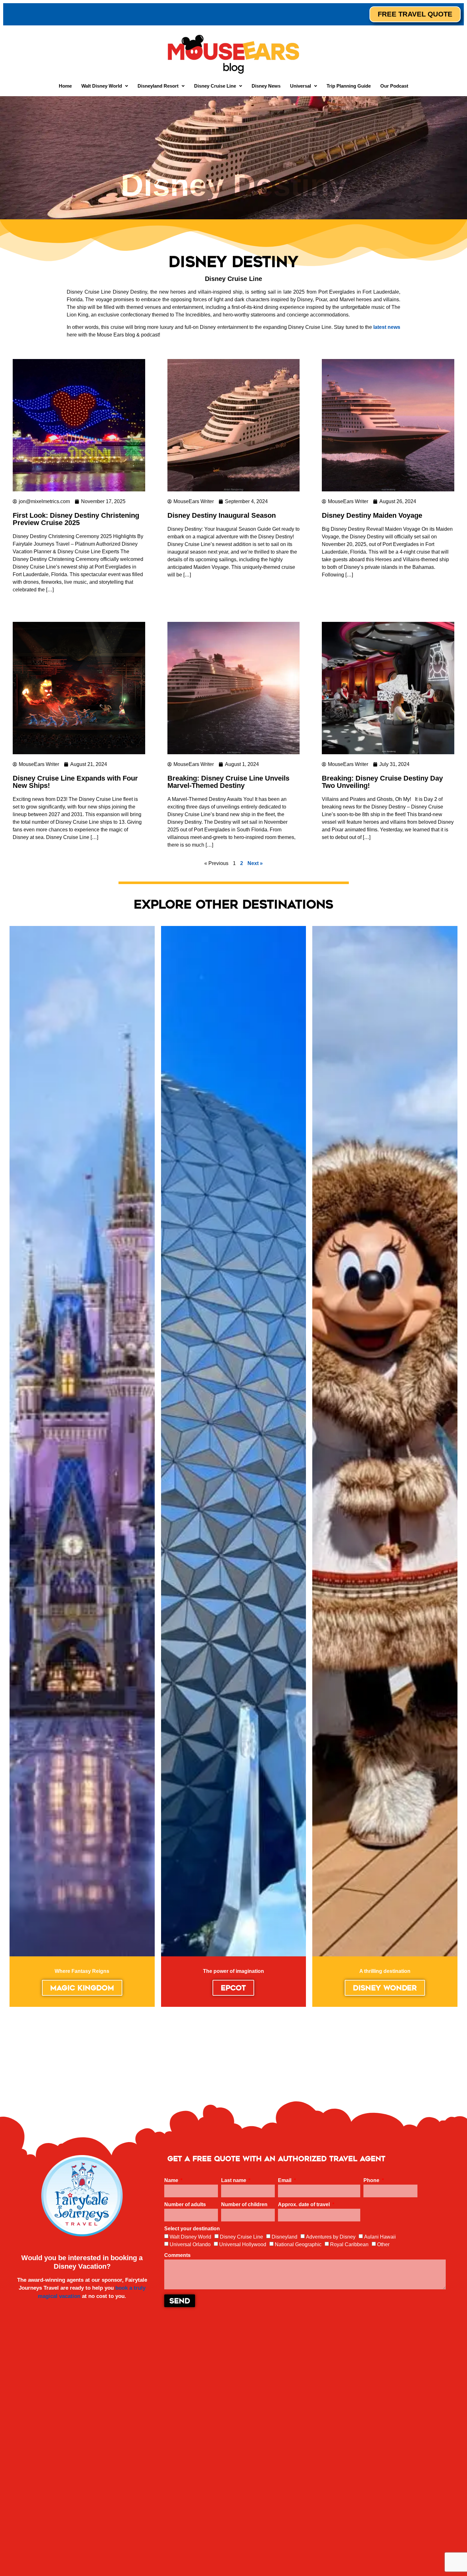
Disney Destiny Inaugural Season (222, 515)
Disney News (266, 86)
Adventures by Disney (331, 2237)
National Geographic (298, 2244)
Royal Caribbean (349, 2244)
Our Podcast (394, 86)
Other (383, 2244)
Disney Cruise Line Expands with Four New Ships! (75, 782)
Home (65, 86)
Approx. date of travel (305, 2205)
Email (285, 2180)
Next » (255, 863)
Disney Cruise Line (241, 2237)
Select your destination (192, 2229)
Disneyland (284, 2237)
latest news (387, 327)
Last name (234, 2180)
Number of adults (185, 2205)
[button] (105, 86)
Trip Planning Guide (349, 86)
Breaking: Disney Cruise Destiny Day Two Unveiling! (382, 782)
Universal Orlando (190, 2244)
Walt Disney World (190, 2237)
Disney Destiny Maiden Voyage (372, 515)
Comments (177, 2255)
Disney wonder (385, 1988)
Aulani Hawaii (380, 2237)
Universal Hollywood (243, 2244)
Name (172, 2180)
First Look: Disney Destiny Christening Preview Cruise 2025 (76, 519)
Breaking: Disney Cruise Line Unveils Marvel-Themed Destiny (228, 782)
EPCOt (233, 1988)
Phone (372, 2180)
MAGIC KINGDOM (82, 1988)
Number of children (244, 2205)
